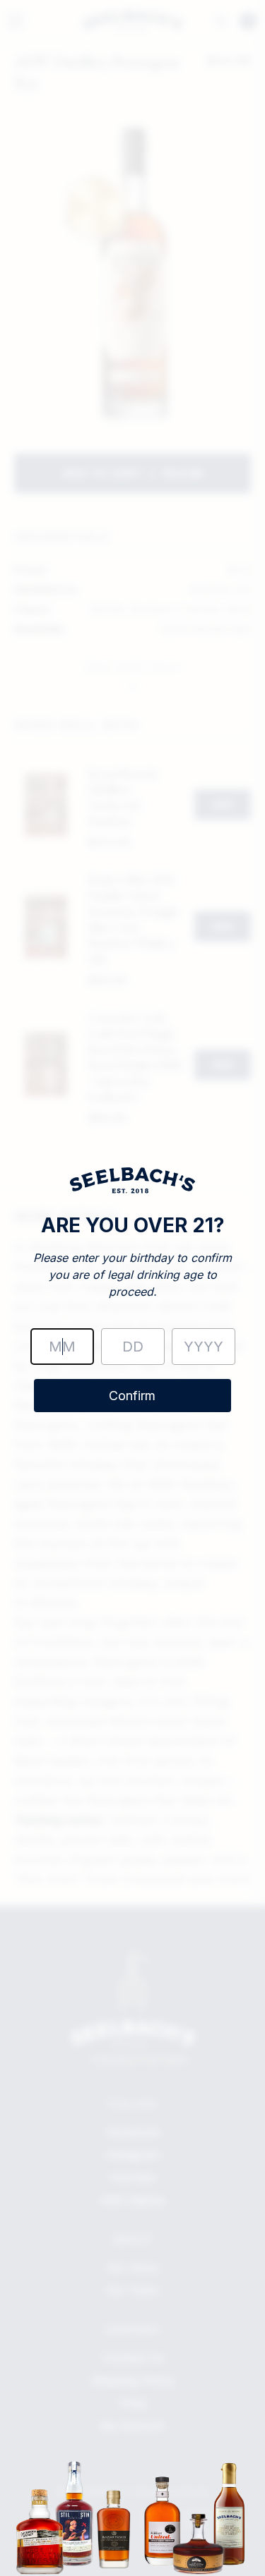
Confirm (132, 1396)
